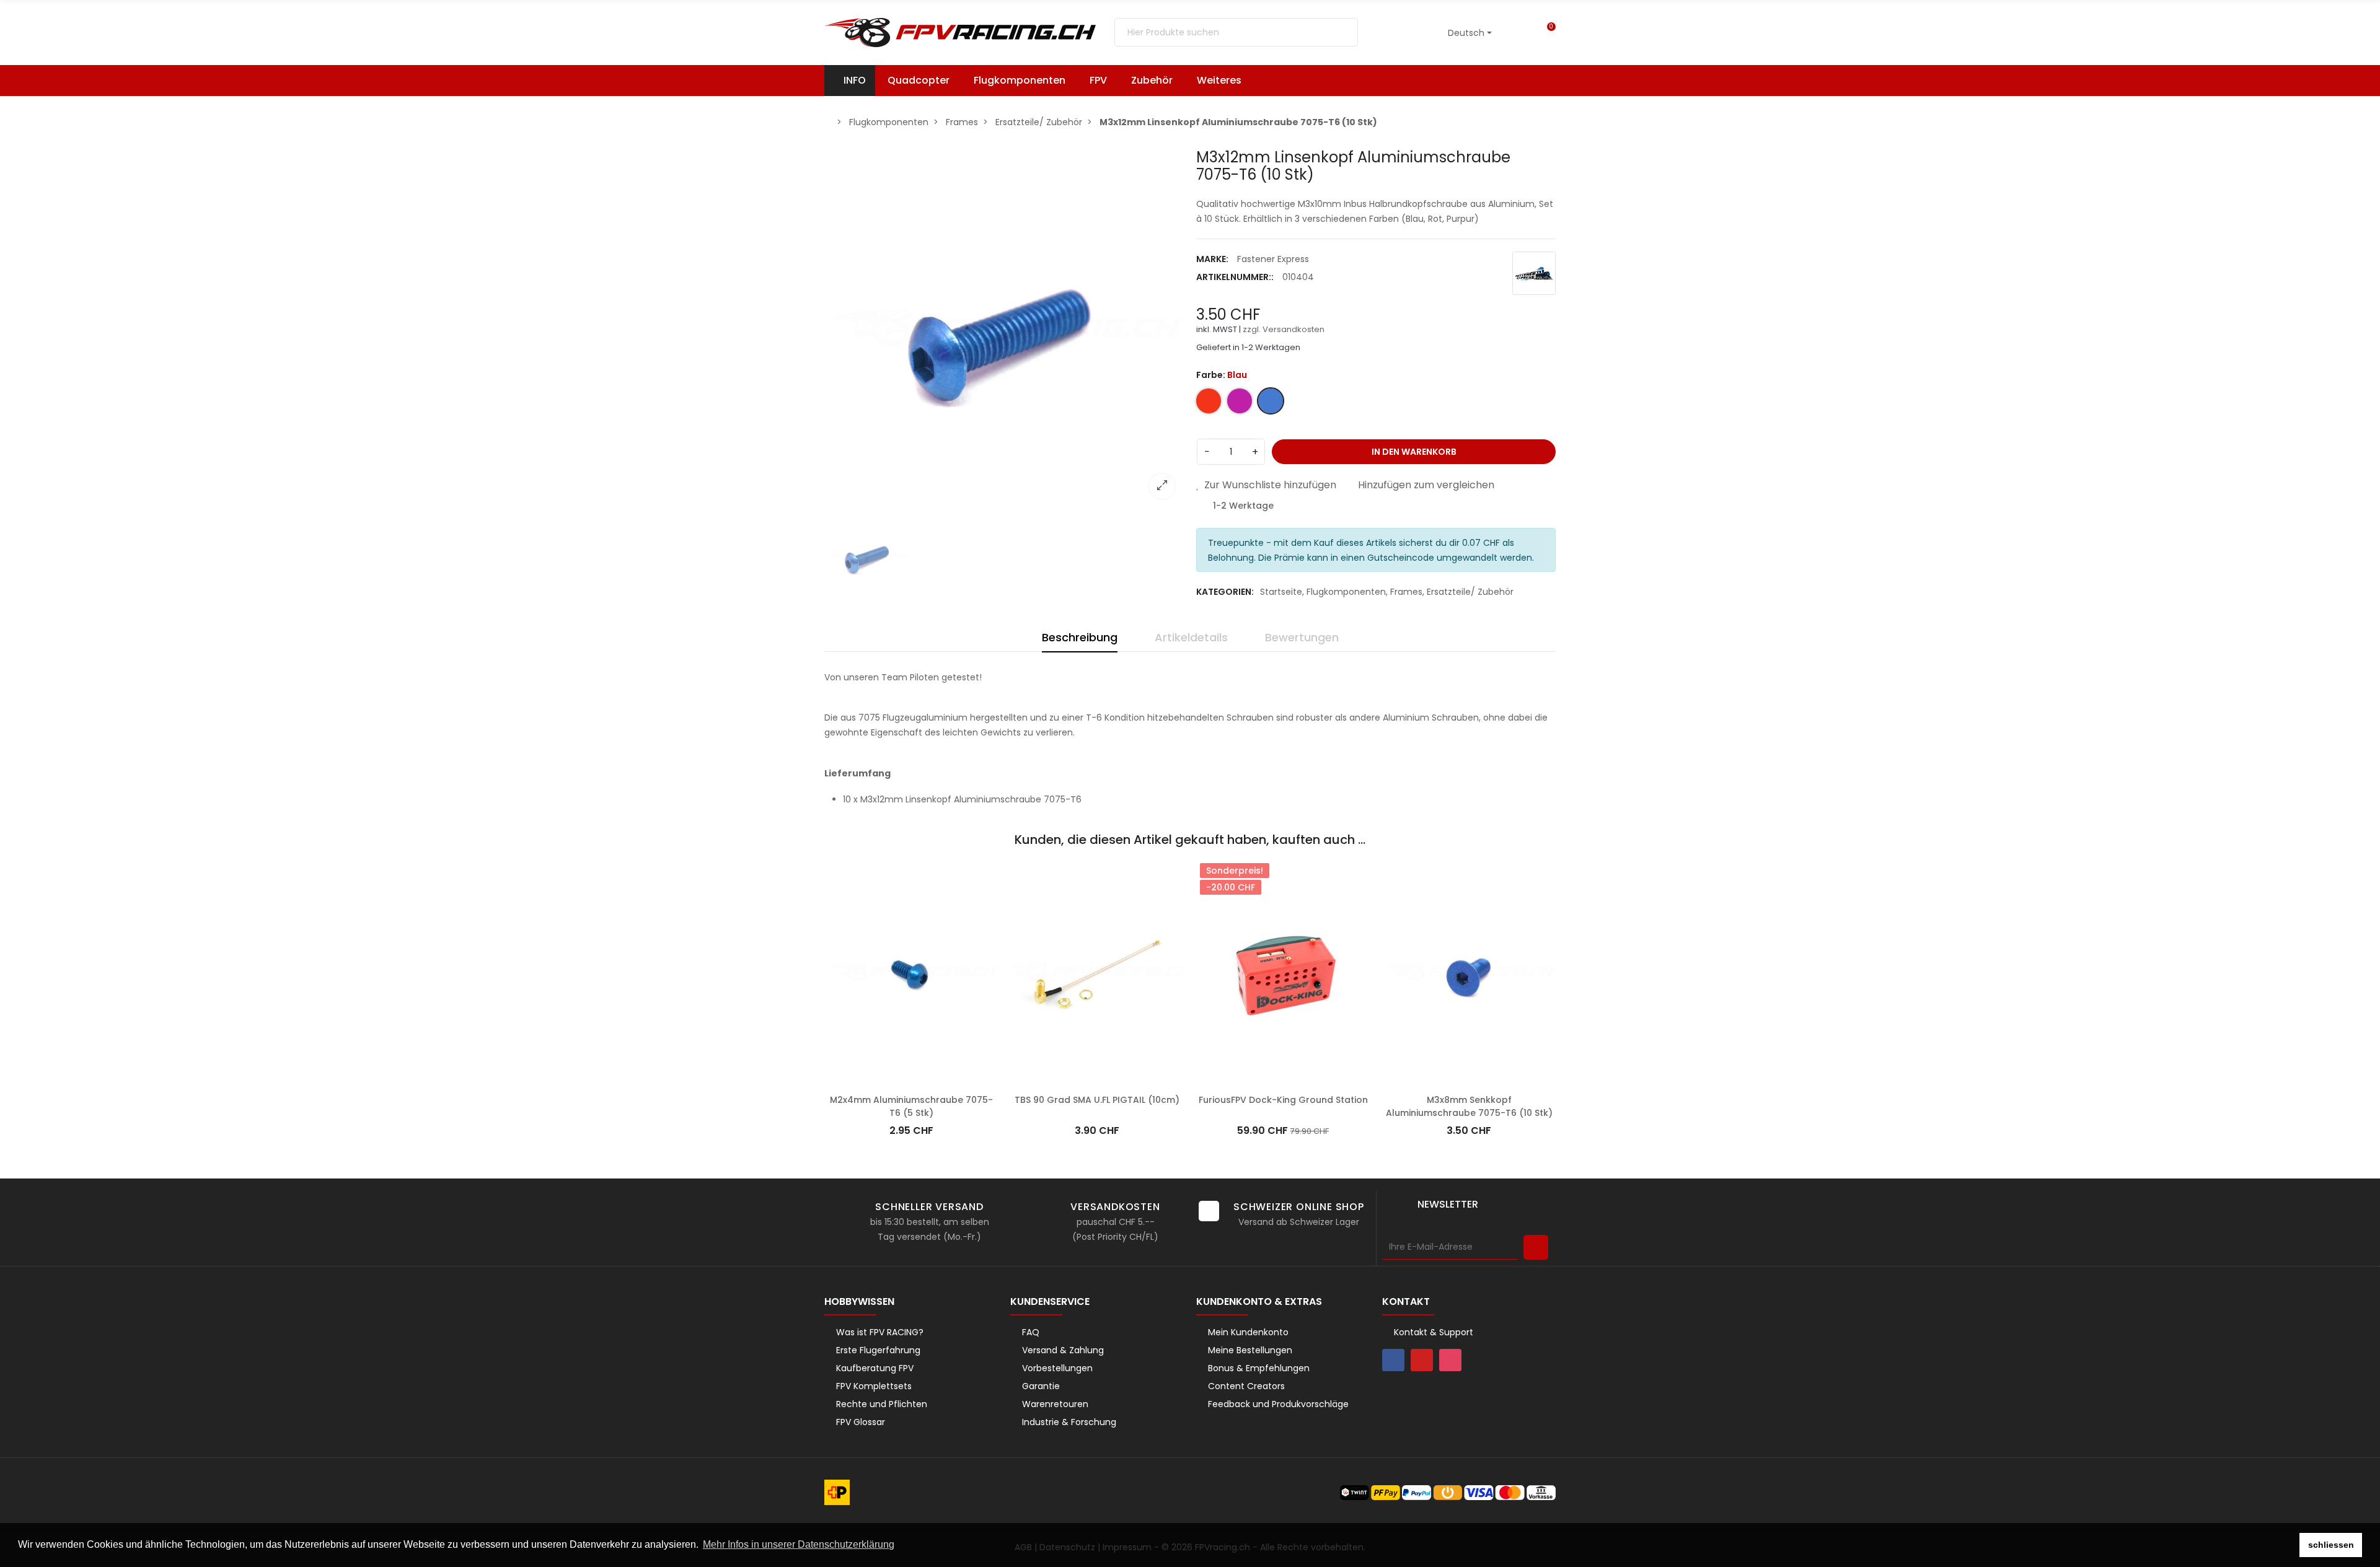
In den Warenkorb (1414, 452)
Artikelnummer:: (1235, 277)
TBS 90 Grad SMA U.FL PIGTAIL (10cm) (1097, 1100)
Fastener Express (1273, 259)
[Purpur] (1390, 882)
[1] (1536, 1247)
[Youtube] (1422, 1360)
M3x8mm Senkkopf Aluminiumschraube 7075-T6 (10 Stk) (1469, 1106)
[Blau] (835, 882)
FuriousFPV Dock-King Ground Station (1283, 1100)
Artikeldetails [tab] (1191, 637)
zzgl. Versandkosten (1284, 329)
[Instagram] (1450, 1360)
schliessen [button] (2331, 1545)
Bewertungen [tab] (1302, 637)
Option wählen (911, 1081)
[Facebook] (1393, 1360)
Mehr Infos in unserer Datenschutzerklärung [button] (799, 1544)
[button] (1225, 81)
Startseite (1281, 592)
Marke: (1212, 259)
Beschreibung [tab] (1080, 637)
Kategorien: (1225, 592)
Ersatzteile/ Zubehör (1470, 592)
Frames (1406, 592)
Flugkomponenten (1346, 592)
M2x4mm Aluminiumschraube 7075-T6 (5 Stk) (911, 1106)
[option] (1004, 328)
